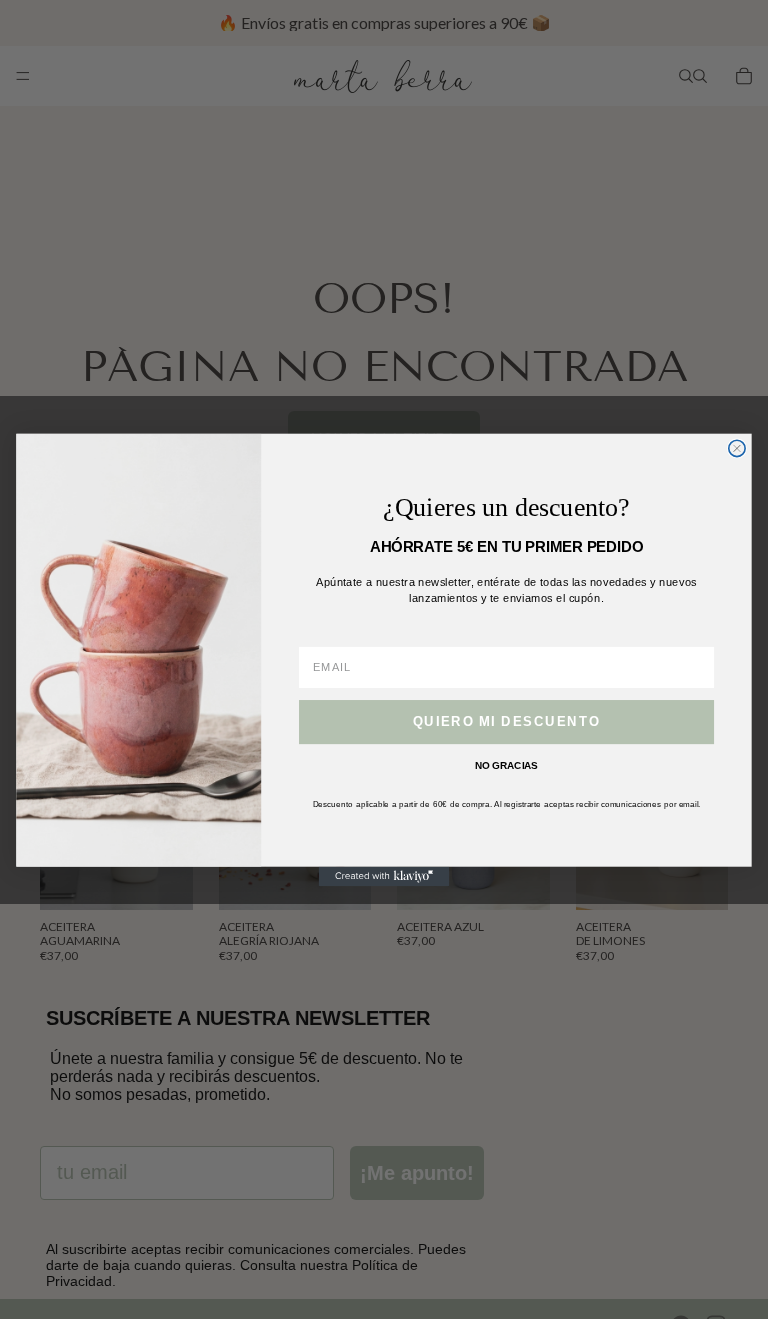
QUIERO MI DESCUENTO (506, 721)
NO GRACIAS (506, 765)
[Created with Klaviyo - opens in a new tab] (384, 876)
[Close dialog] (737, 448)
